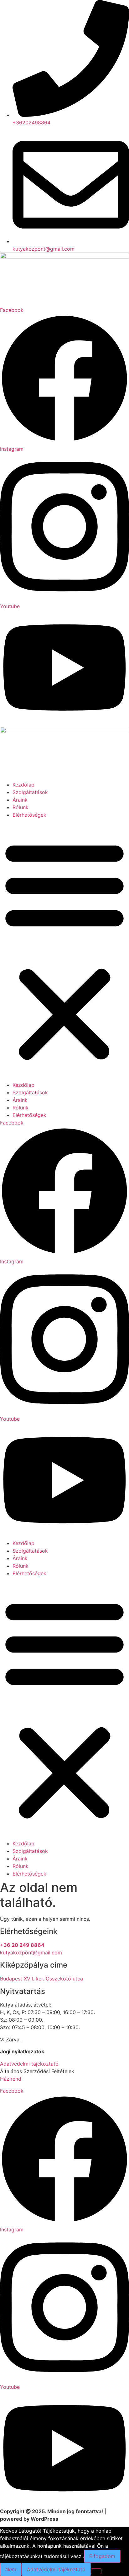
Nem (11, 2569)
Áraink (20, 800)
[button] (64, 950)
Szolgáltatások (30, 792)
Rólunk (21, 807)
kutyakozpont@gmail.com (31, 1952)
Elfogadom (102, 2556)
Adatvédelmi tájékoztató (29, 2064)
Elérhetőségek (29, 815)
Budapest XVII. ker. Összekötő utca (41, 1979)
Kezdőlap (23, 785)
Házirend (11, 2079)
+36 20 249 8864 (22, 1945)
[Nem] (96, 2571)
